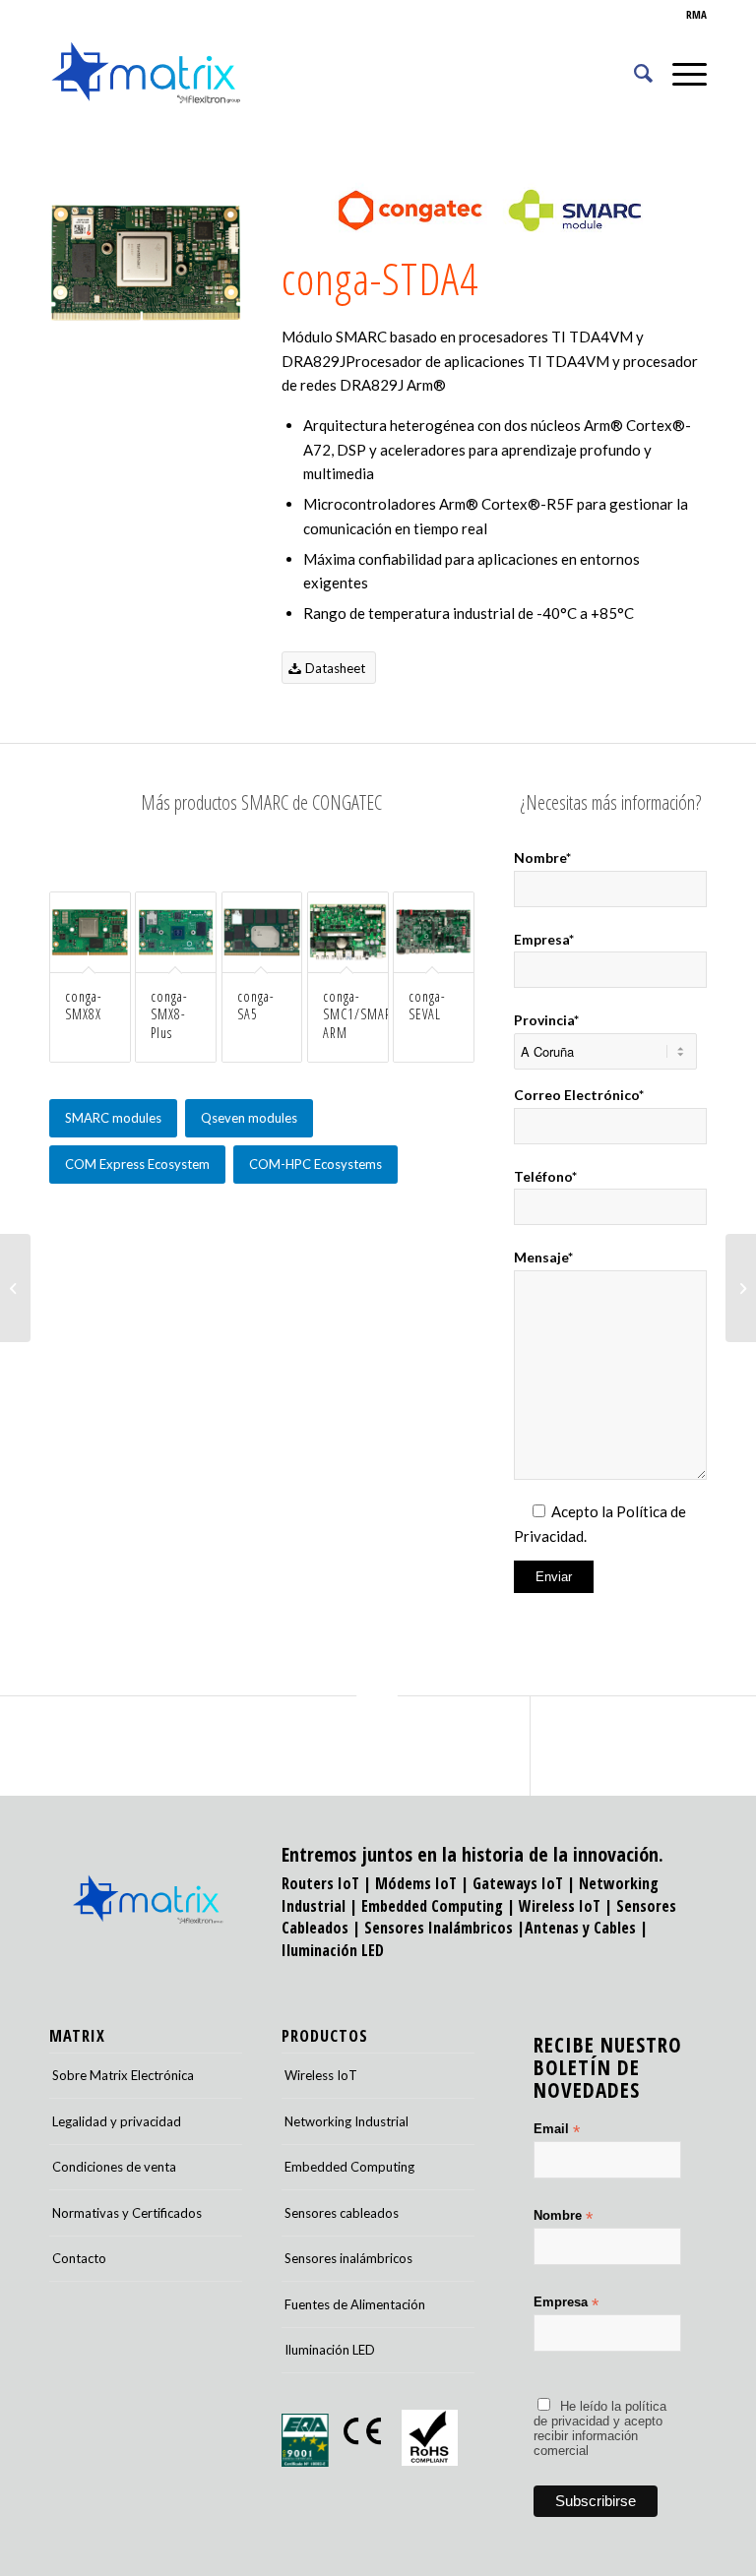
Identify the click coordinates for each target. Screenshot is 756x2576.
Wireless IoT (560, 1906)
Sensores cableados (342, 2213)
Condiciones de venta (114, 2167)
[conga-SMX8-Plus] (741, 1288)
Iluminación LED (333, 1950)
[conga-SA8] (15, 1288)
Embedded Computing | (440, 1906)
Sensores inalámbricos (348, 2258)
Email (557, 2130)
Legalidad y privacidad (117, 2121)
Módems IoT (416, 1883)
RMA (696, 14)
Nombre (563, 2216)
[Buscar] (633, 73)
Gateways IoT (518, 1883)
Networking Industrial (346, 2121)
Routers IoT (320, 1883)
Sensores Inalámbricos (439, 1928)
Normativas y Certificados (127, 2213)
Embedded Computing (349, 2167)
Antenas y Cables (580, 1928)
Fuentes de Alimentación (355, 2304)
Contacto (79, 2258)
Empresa (566, 2303)
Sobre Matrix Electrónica (123, 2075)
